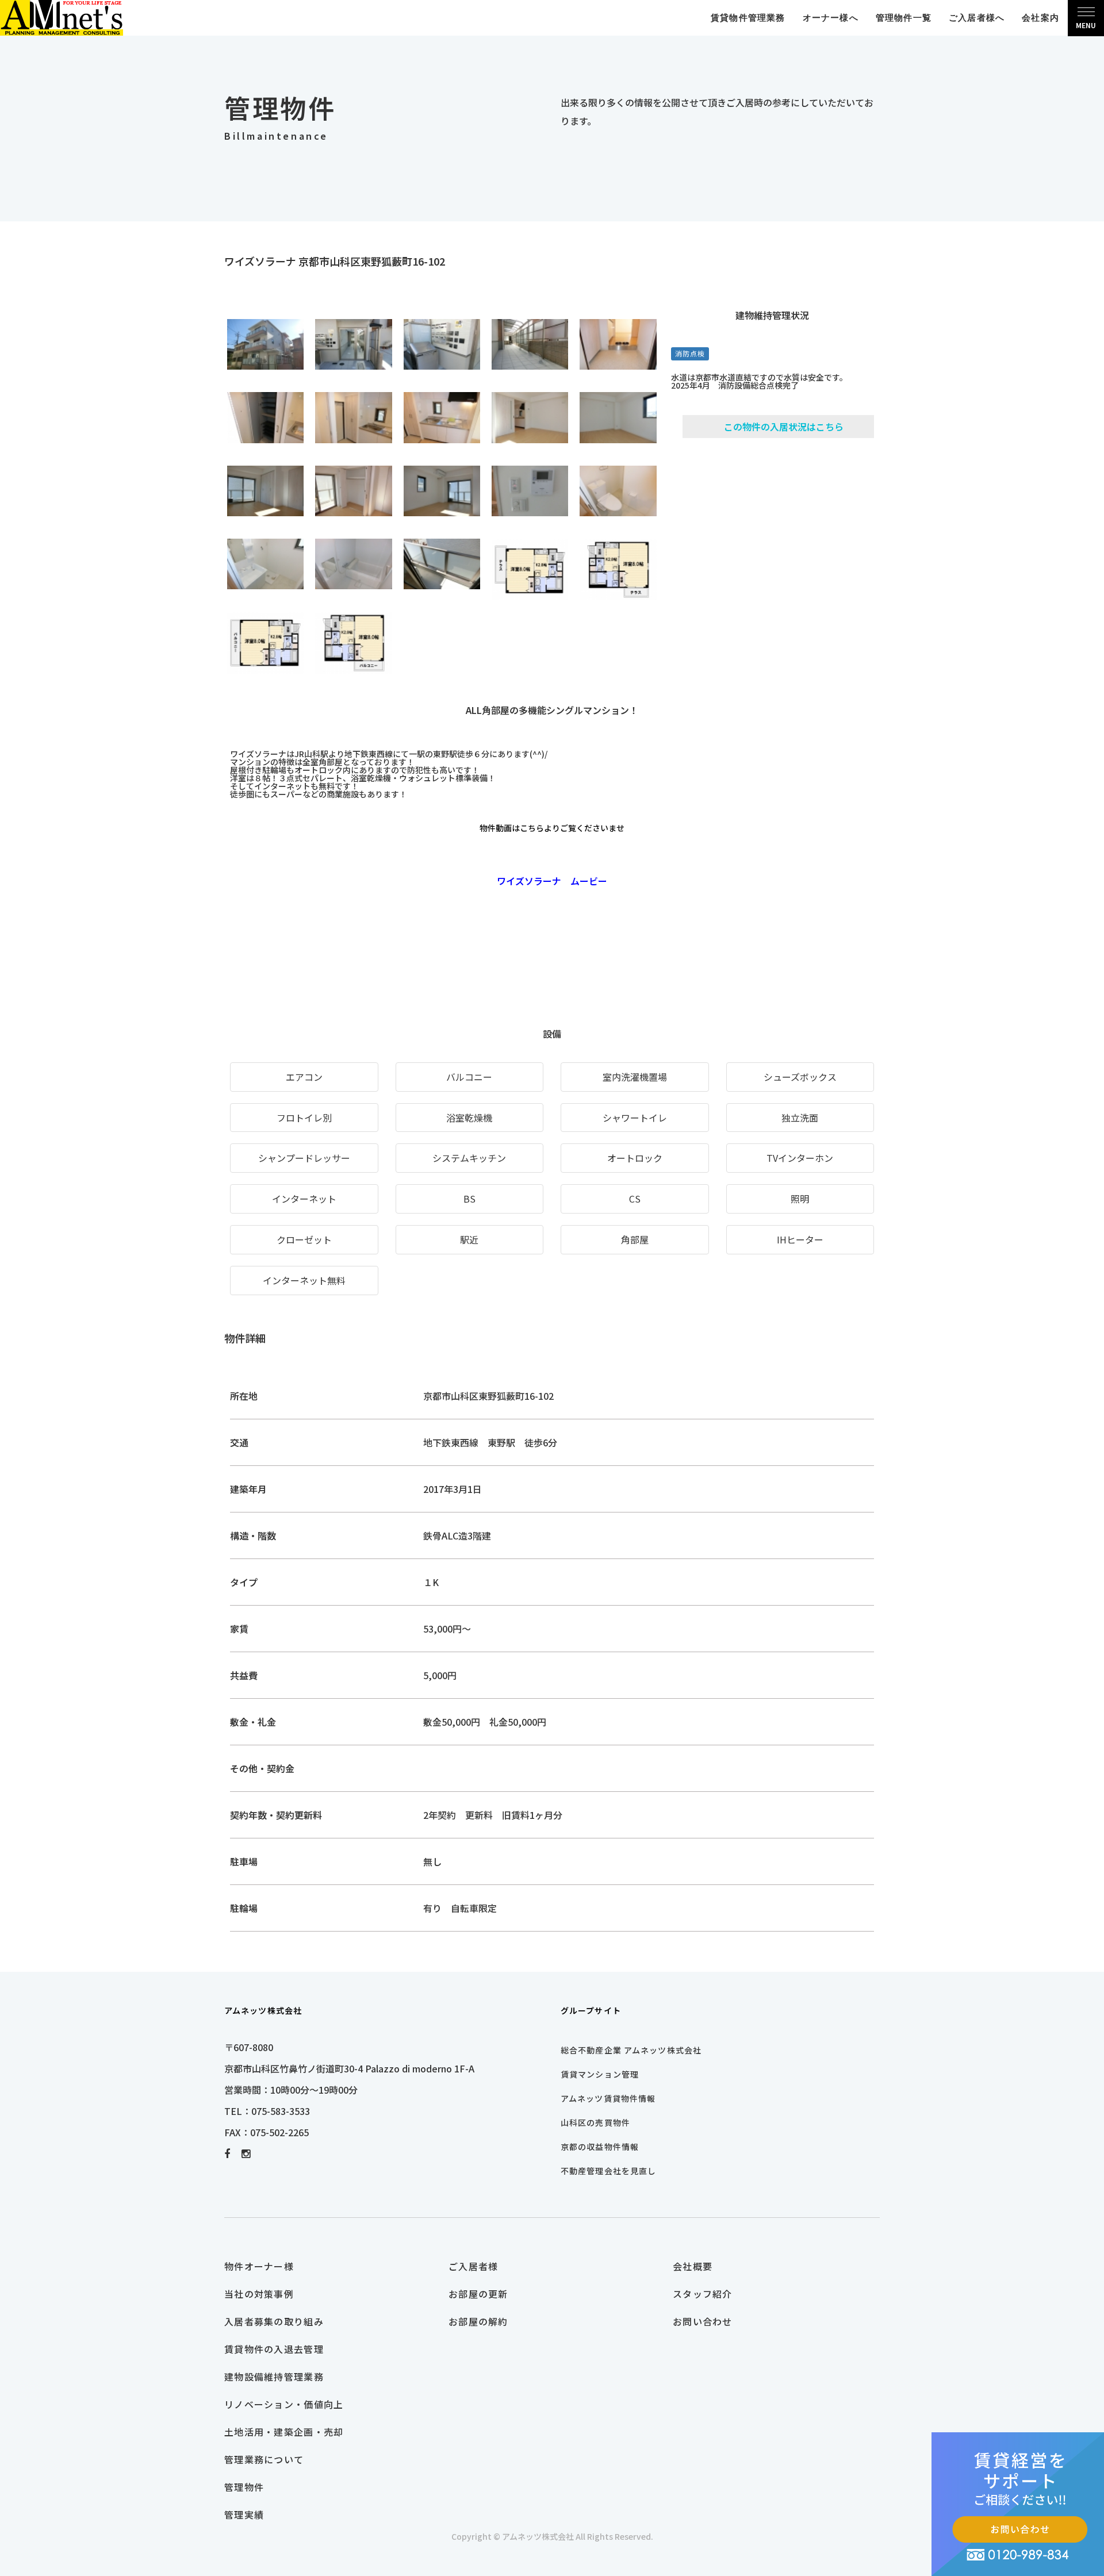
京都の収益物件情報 (600, 2147)
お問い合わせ (703, 2321)
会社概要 (693, 2266)
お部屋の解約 (478, 2321)
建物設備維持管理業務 (274, 2377)
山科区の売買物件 (595, 2122)
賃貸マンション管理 (600, 2074)
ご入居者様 (473, 2266)
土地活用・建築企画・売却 (284, 2432)
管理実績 (244, 2514)
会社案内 (1040, 18)
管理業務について (264, 2459)
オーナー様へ (831, 18)
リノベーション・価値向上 (284, 2404)
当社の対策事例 (259, 2294)
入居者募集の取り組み (274, 2321)
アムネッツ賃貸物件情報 (608, 2098)
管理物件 (244, 2487)
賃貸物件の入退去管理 (274, 2349)
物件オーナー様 (259, 2266)
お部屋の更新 (478, 2294)
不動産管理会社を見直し (608, 2171)
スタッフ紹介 (703, 2294)
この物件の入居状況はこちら (784, 427)
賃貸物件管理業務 (748, 18)
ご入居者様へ (977, 18)
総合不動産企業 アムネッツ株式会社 (631, 2050)
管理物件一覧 (904, 18)
